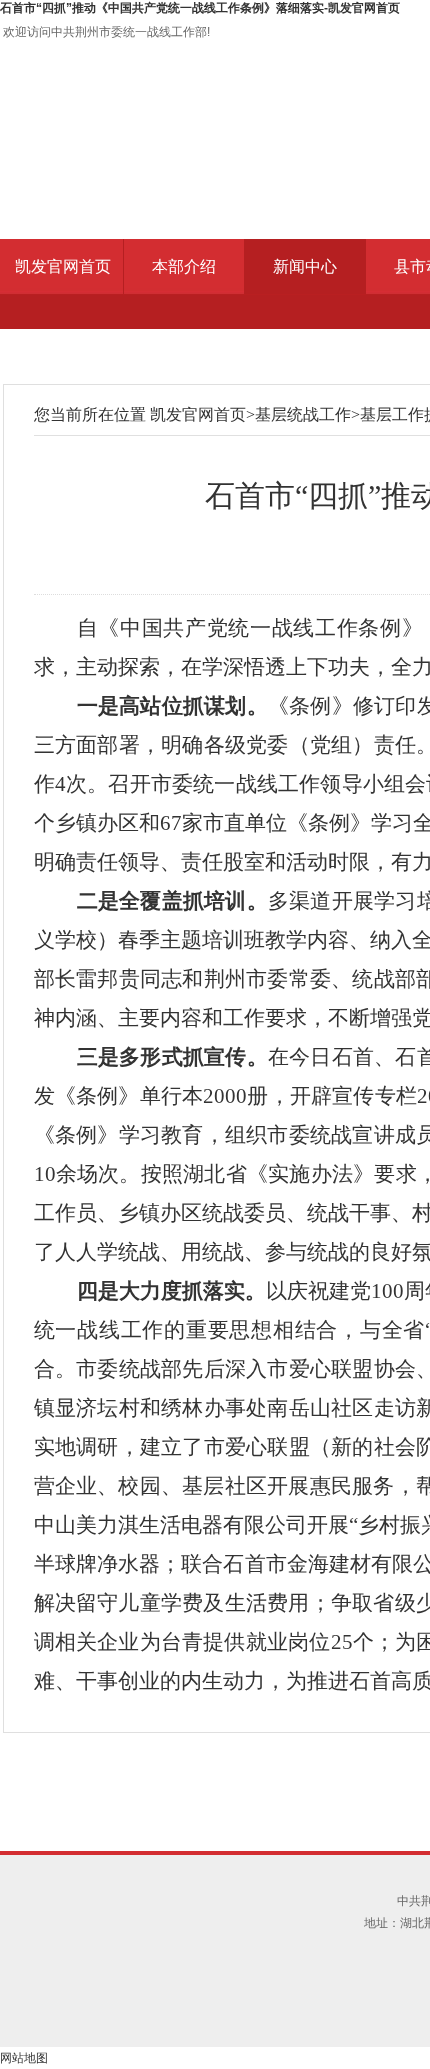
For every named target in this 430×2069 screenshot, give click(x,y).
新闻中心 (305, 266)
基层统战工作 (303, 414)
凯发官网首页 (63, 266)
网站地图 (24, 2058)
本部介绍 (184, 266)
